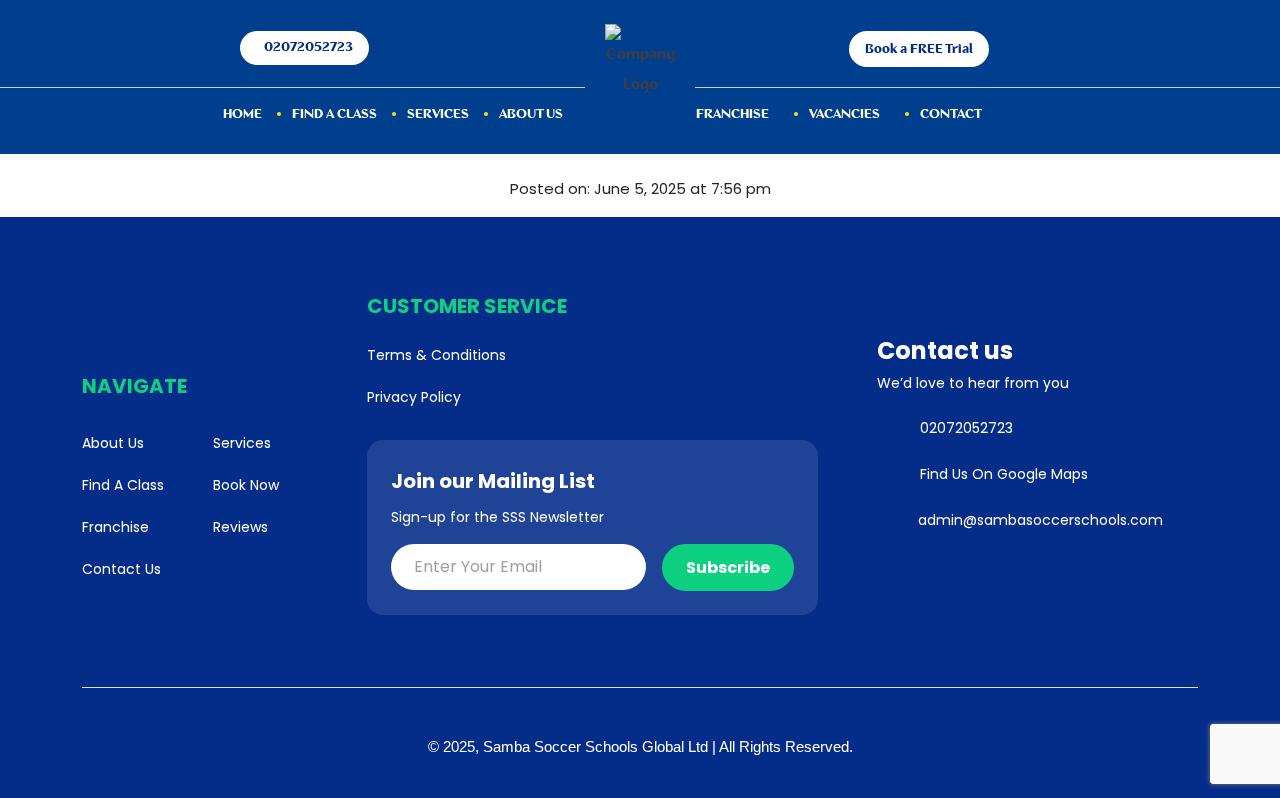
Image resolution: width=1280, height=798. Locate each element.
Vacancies (844, 114)
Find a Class (334, 114)
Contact (951, 114)
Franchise (732, 114)
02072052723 (308, 47)
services (438, 114)
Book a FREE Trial (919, 49)
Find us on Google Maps (1004, 474)
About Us (531, 114)
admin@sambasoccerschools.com (1040, 520)
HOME (242, 114)
